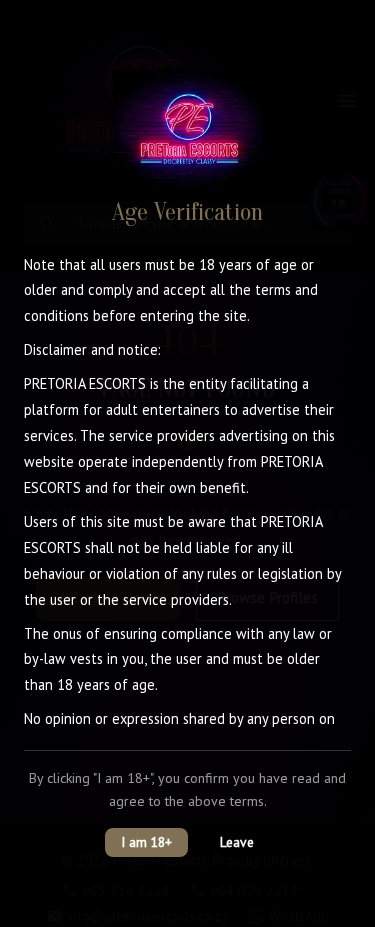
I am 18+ (146, 842)
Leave (237, 842)
